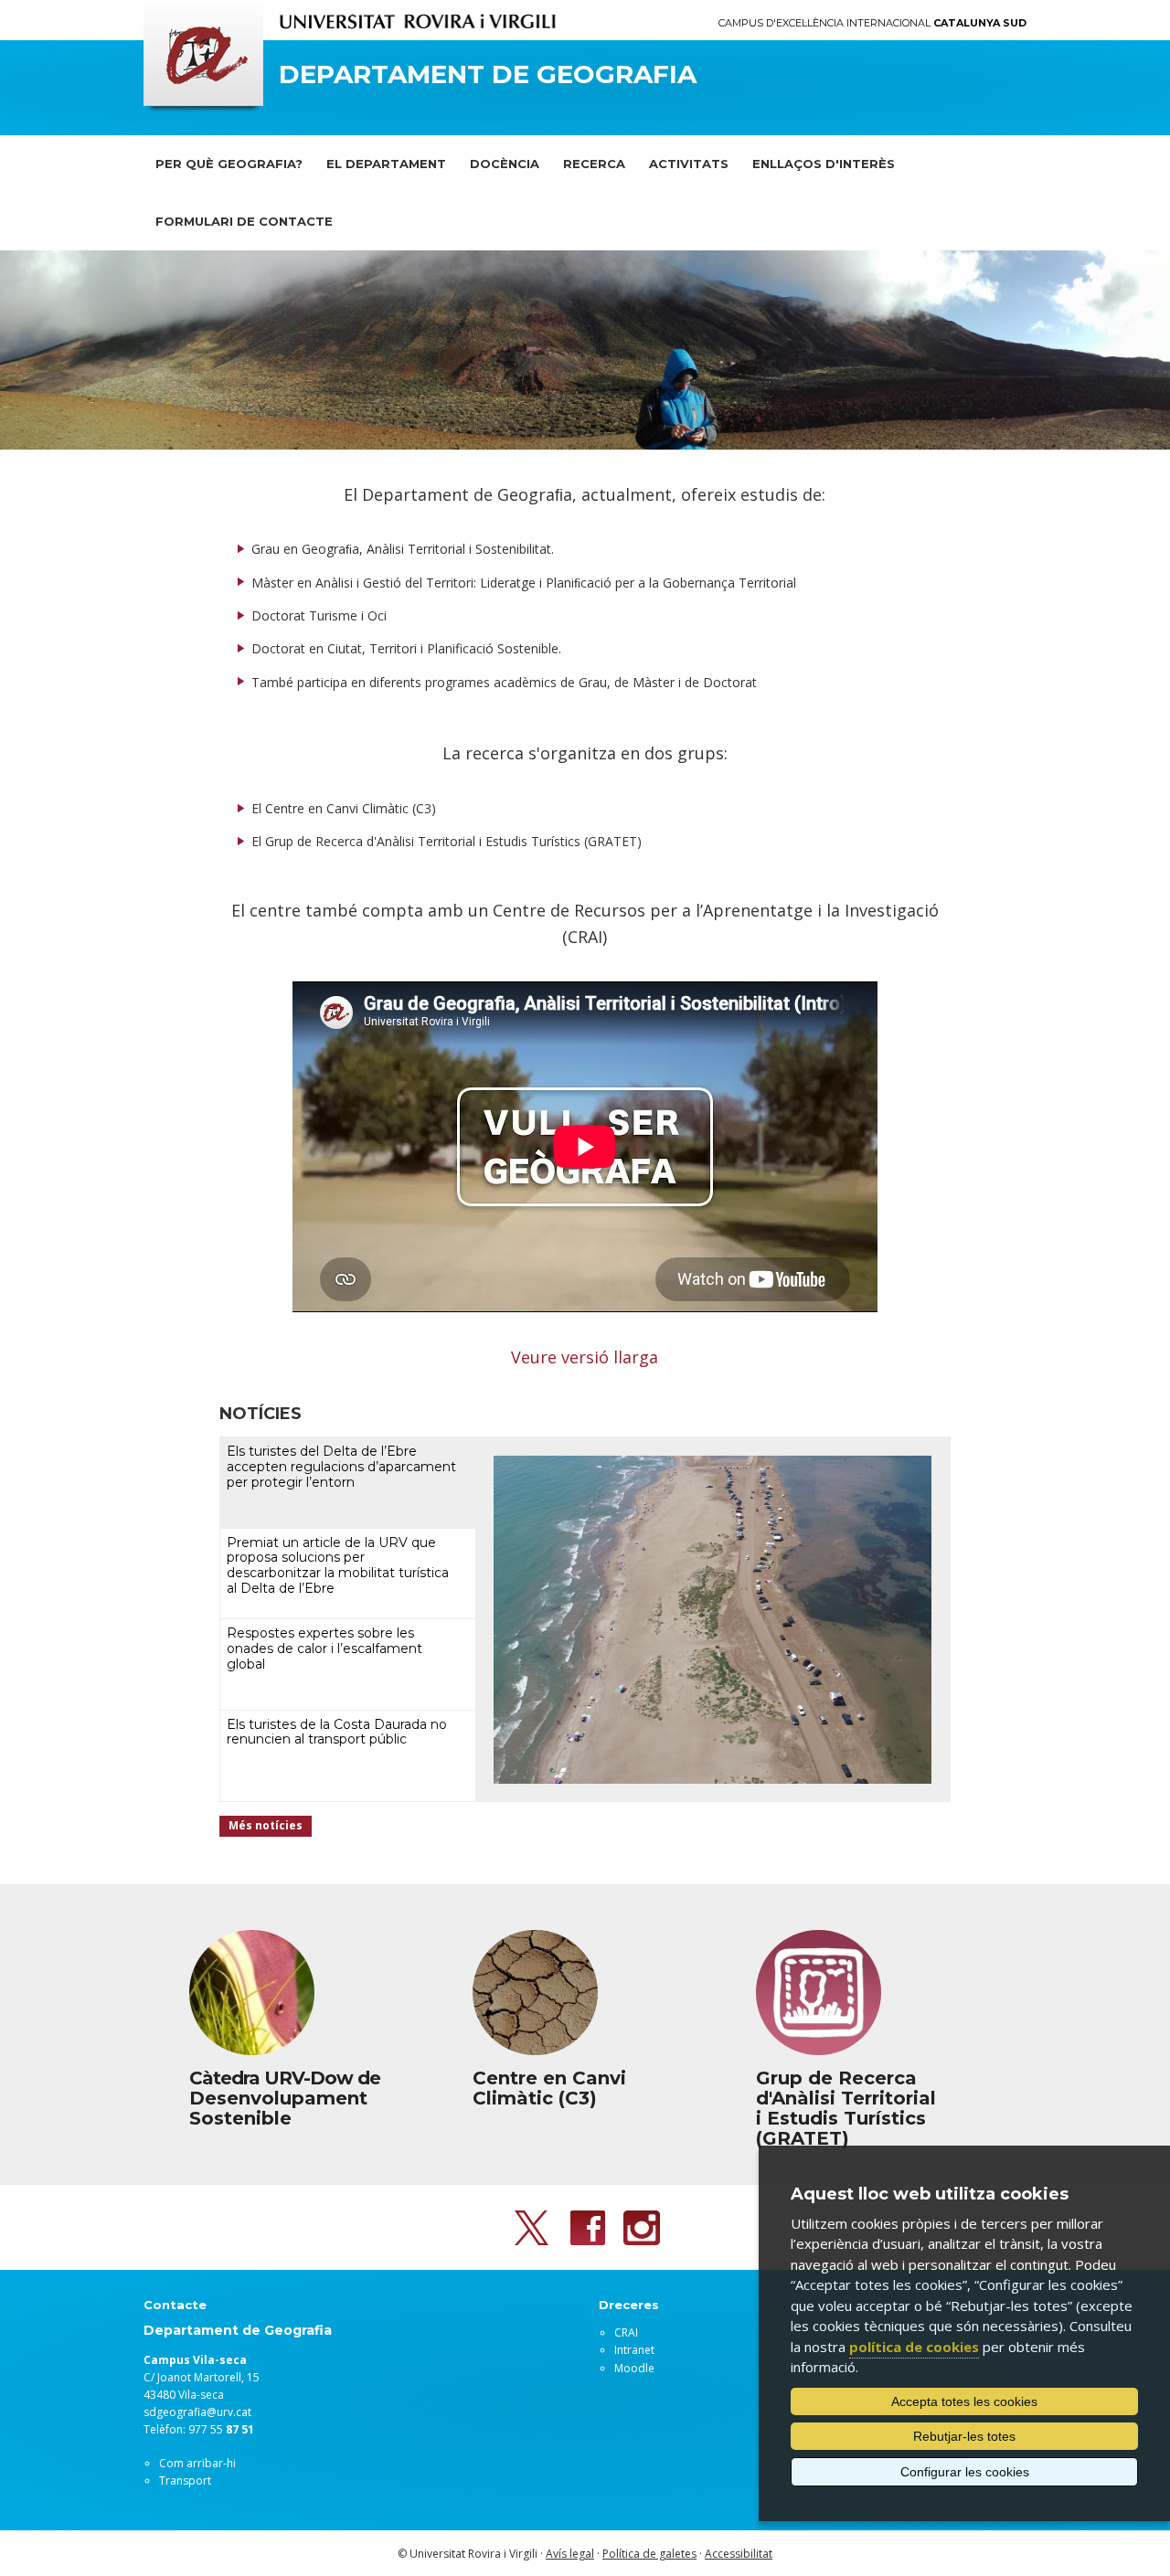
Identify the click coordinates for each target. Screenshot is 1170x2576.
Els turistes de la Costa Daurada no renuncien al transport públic (337, 1732)
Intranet (634, 2350)
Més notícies (266, 1825)
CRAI (626, 2332)
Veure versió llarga (585, 1357)
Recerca (594, 164)
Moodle (634, 2368)
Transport (185, 2481)
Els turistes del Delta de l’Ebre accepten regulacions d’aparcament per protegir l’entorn (341, 1467)
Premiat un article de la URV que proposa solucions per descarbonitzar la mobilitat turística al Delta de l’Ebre (338, 1565)
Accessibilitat (739, 2554)
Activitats (689, 164)
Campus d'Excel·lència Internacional (872, 23)
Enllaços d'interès (824, 164)
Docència (505, 164)
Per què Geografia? (229, 164)
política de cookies (914, 2347)
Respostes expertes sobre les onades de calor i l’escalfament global (324, 1648)
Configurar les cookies (965, 2472)
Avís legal (570, 2554)
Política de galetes (649, 2554)
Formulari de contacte (244, 221)
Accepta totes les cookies (964, 2401)
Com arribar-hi (197, 2463)
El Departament (386, 164)
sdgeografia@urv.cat (197, 2412)
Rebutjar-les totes (964, 2436)
